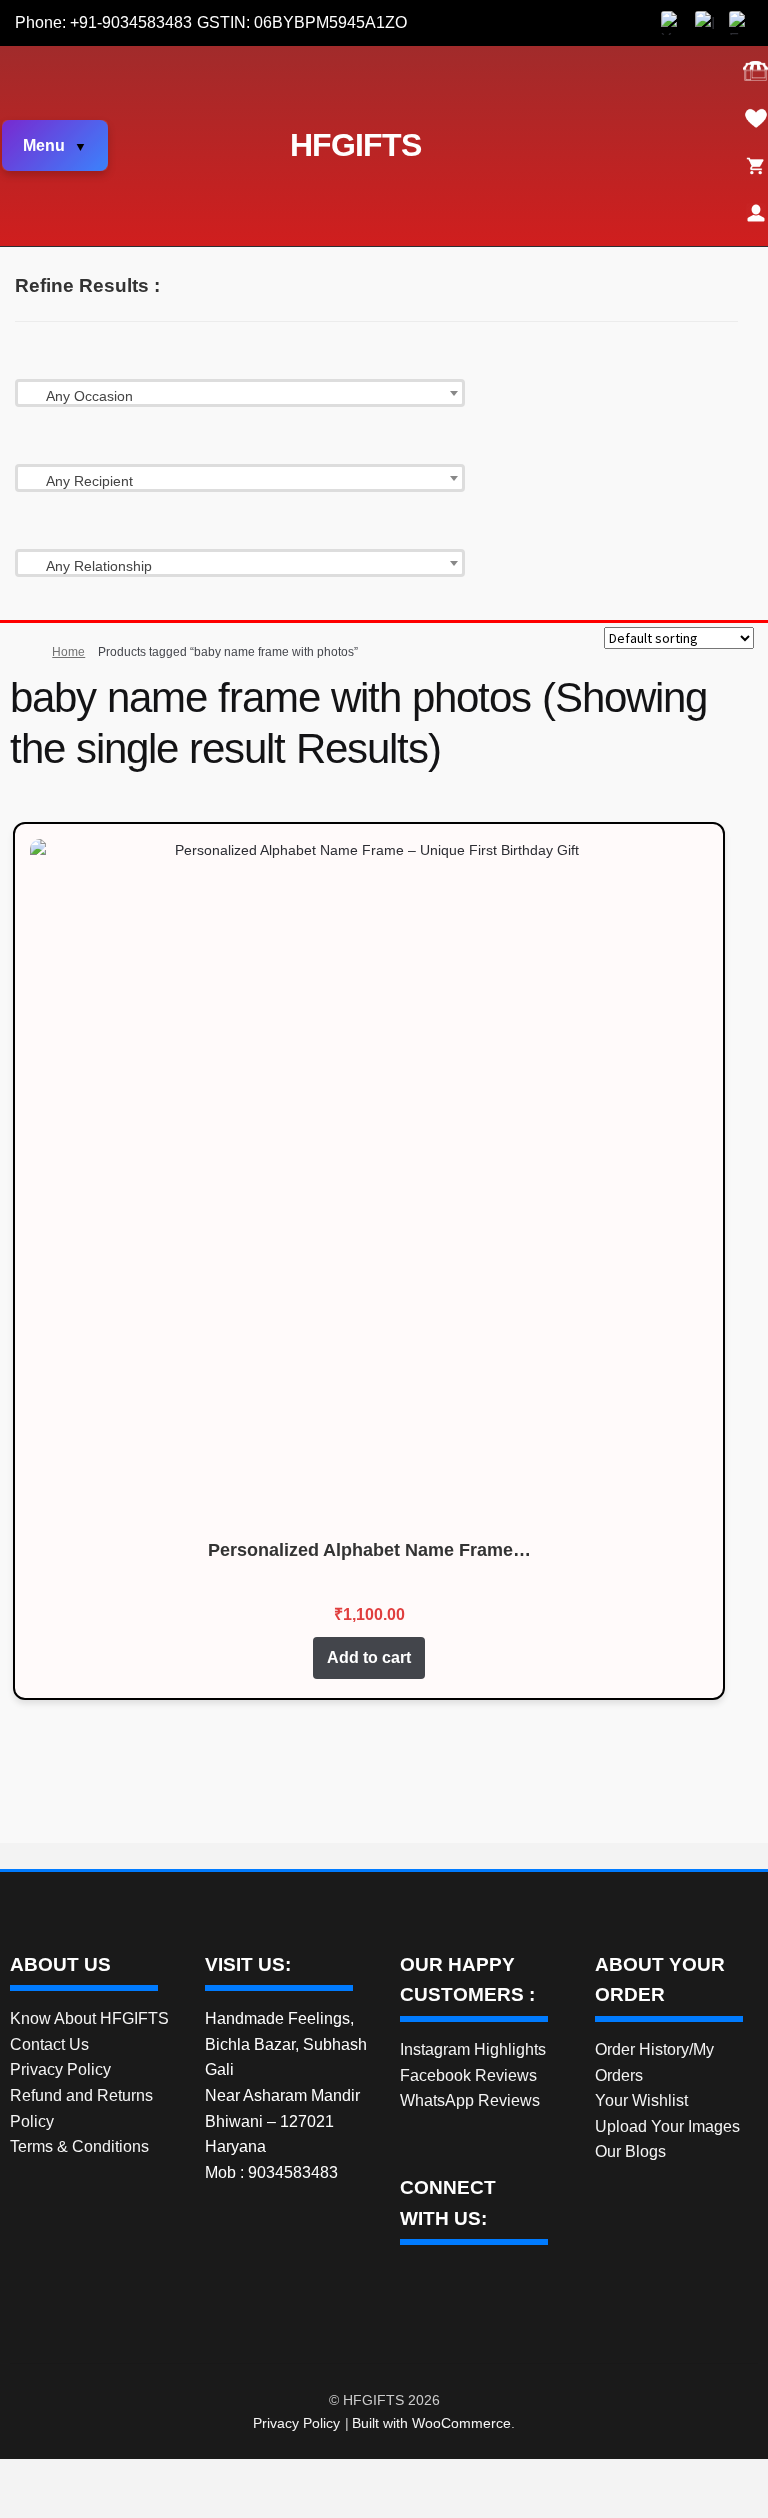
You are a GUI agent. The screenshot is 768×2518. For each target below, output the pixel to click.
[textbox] (240, 396)
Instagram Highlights (473, 2049)
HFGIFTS (355, 145)
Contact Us (49, 2044)
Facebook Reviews (468, 2075)
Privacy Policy (60, 2069)
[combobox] (240, 393)
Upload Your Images (667, 2126)
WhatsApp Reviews (470, 2100)
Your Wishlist (641, 2100)
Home (68, 652)
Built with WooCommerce (431, 2423)
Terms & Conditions (79, 2146)
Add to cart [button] (369, 1657)
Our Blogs (630, 2151)
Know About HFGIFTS (89, 2018)
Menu (44, 145)
